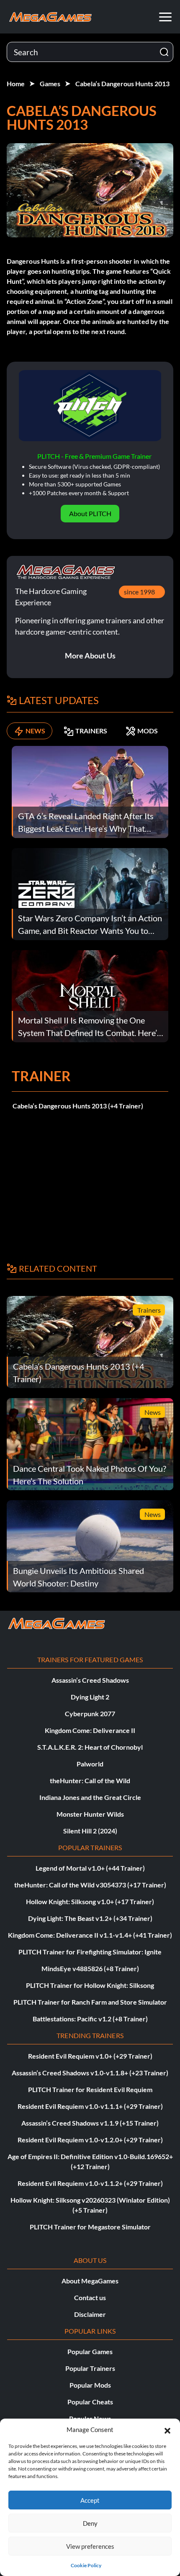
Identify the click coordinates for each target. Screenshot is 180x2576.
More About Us (90, 656)
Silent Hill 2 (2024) (90, 1831)
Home (16, 84)
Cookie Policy (86, 2565)
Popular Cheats (90, 2402)
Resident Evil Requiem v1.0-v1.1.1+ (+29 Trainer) (90, 2106)
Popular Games (90, 2351)
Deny (90, 2523)
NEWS (35, 731)
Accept (90, 2500)
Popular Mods (90, 2385)
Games (50, 84)
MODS (148, 731)
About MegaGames (90, 2281)
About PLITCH (90, 513)
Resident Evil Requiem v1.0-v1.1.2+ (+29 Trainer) (90, 2183)
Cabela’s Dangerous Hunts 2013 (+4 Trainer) (78, 1106)
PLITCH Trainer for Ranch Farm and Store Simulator (90, 2002)
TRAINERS (91, 731)
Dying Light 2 (90, 1697)
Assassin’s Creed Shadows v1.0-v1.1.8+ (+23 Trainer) (90, 2073)
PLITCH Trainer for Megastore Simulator (90, 2227)
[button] (167, 2429)
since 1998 (139, 592)
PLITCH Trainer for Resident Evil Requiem (90, 2089)
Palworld (90, 1764)
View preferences (90, 2546)
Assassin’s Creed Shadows (90, 1680)
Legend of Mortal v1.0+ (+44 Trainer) (90, 1868)
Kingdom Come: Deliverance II (90, 1730)
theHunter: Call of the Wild (90, 1780)
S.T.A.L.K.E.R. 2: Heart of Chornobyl (90, 1747)
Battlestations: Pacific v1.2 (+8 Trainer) (90, 2019)
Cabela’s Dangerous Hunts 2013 (122, 84)
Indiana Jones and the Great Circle (90, 1797)
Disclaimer (90, 2314)
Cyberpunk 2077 (90, 1713)
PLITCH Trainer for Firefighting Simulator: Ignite (90, 1952)
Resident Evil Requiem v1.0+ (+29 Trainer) (90, 2056)
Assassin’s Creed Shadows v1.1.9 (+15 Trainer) (90, 2123)
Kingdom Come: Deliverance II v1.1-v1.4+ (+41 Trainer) (90, 1935)
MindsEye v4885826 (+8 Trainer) (90, 1968)
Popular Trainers (90, 2368)
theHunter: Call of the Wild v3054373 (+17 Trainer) (90, 1885)
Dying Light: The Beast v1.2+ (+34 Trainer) (90, 1918)
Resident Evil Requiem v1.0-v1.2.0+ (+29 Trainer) (90, 2140)
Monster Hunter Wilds (90, 1814)
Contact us (90, 2297)
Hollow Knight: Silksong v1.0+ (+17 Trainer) (90, 1901)
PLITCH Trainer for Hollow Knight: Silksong (90, 1985)
